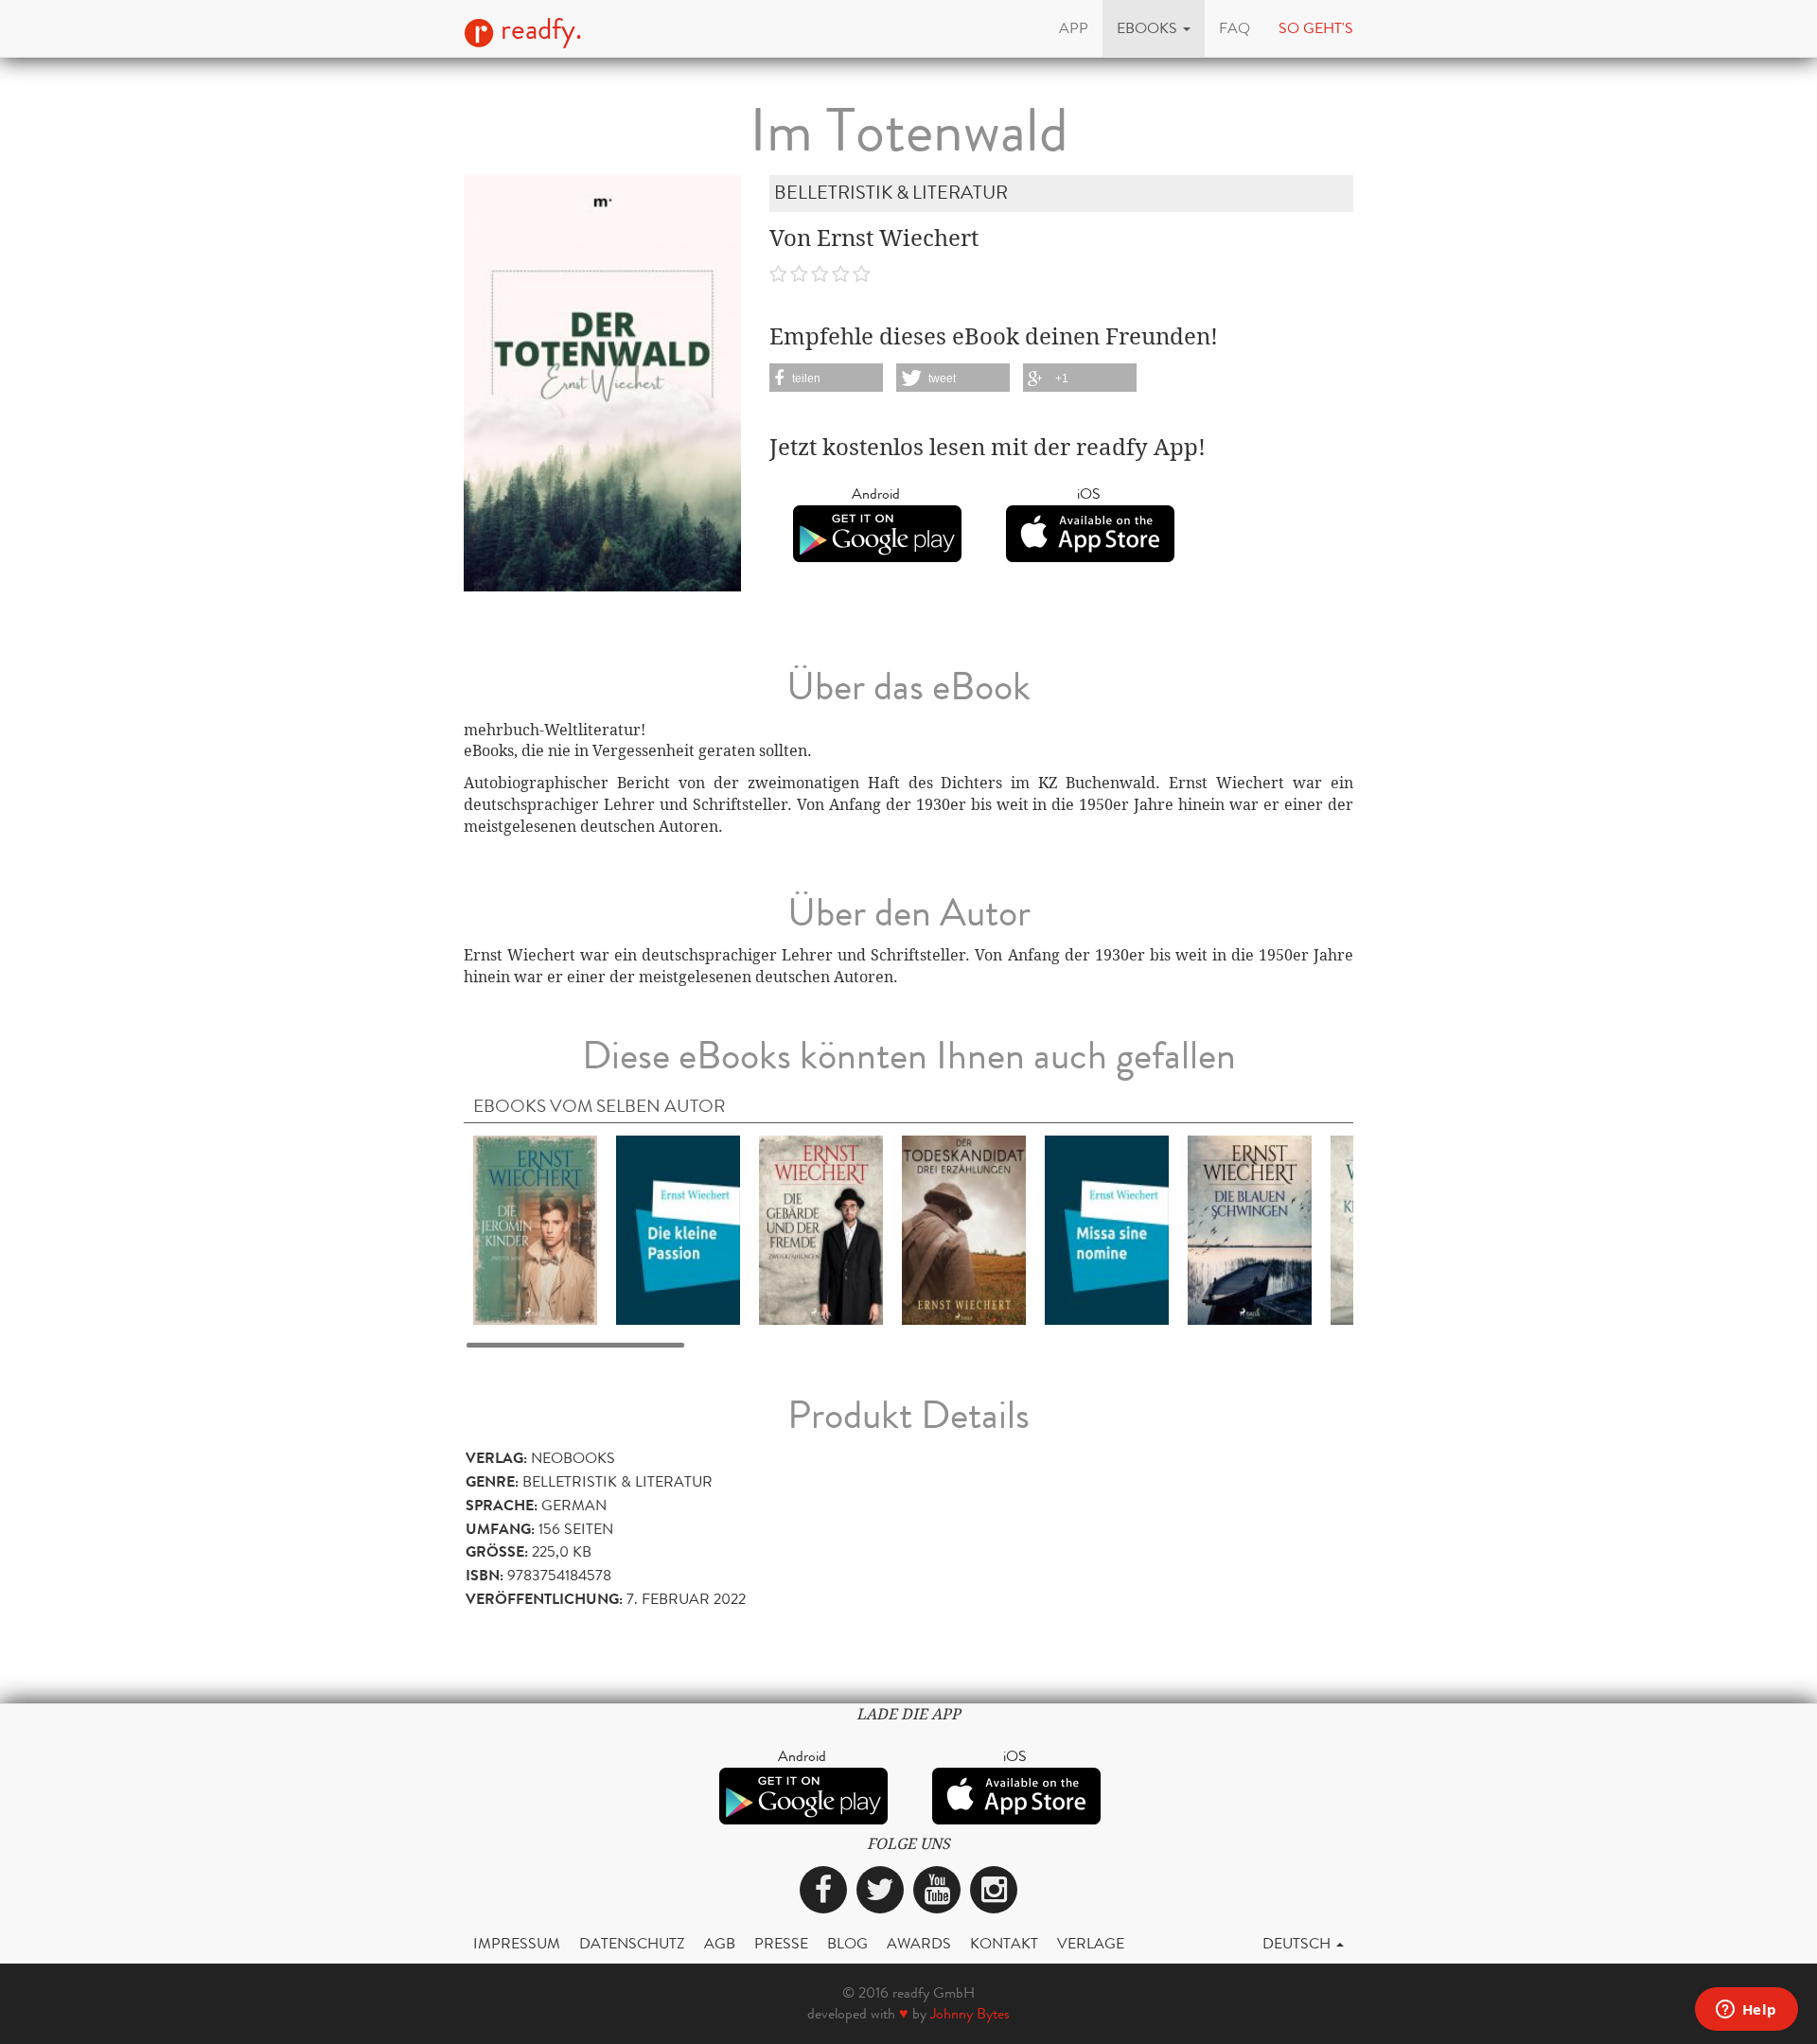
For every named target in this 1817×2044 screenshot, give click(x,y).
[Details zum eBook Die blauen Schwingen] (1250, 1229)
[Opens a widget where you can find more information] (1746, 2011)
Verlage (1091, 1943)
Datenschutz (632, 1943)
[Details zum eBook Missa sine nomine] (1107, 1229)
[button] (1154, 28)
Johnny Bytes (970, 2013)
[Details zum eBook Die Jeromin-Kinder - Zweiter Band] (535, 1229)
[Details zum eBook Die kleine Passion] (678, 1229)
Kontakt (1004, 1943)
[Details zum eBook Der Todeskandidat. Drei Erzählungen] (964, 1229)
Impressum (517, 1943)
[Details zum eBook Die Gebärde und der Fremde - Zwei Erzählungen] (821, 1229)
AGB (720, 1943)
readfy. (538, 29)
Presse (781, 1943)
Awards (919, 1943)
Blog (847, 1943)
